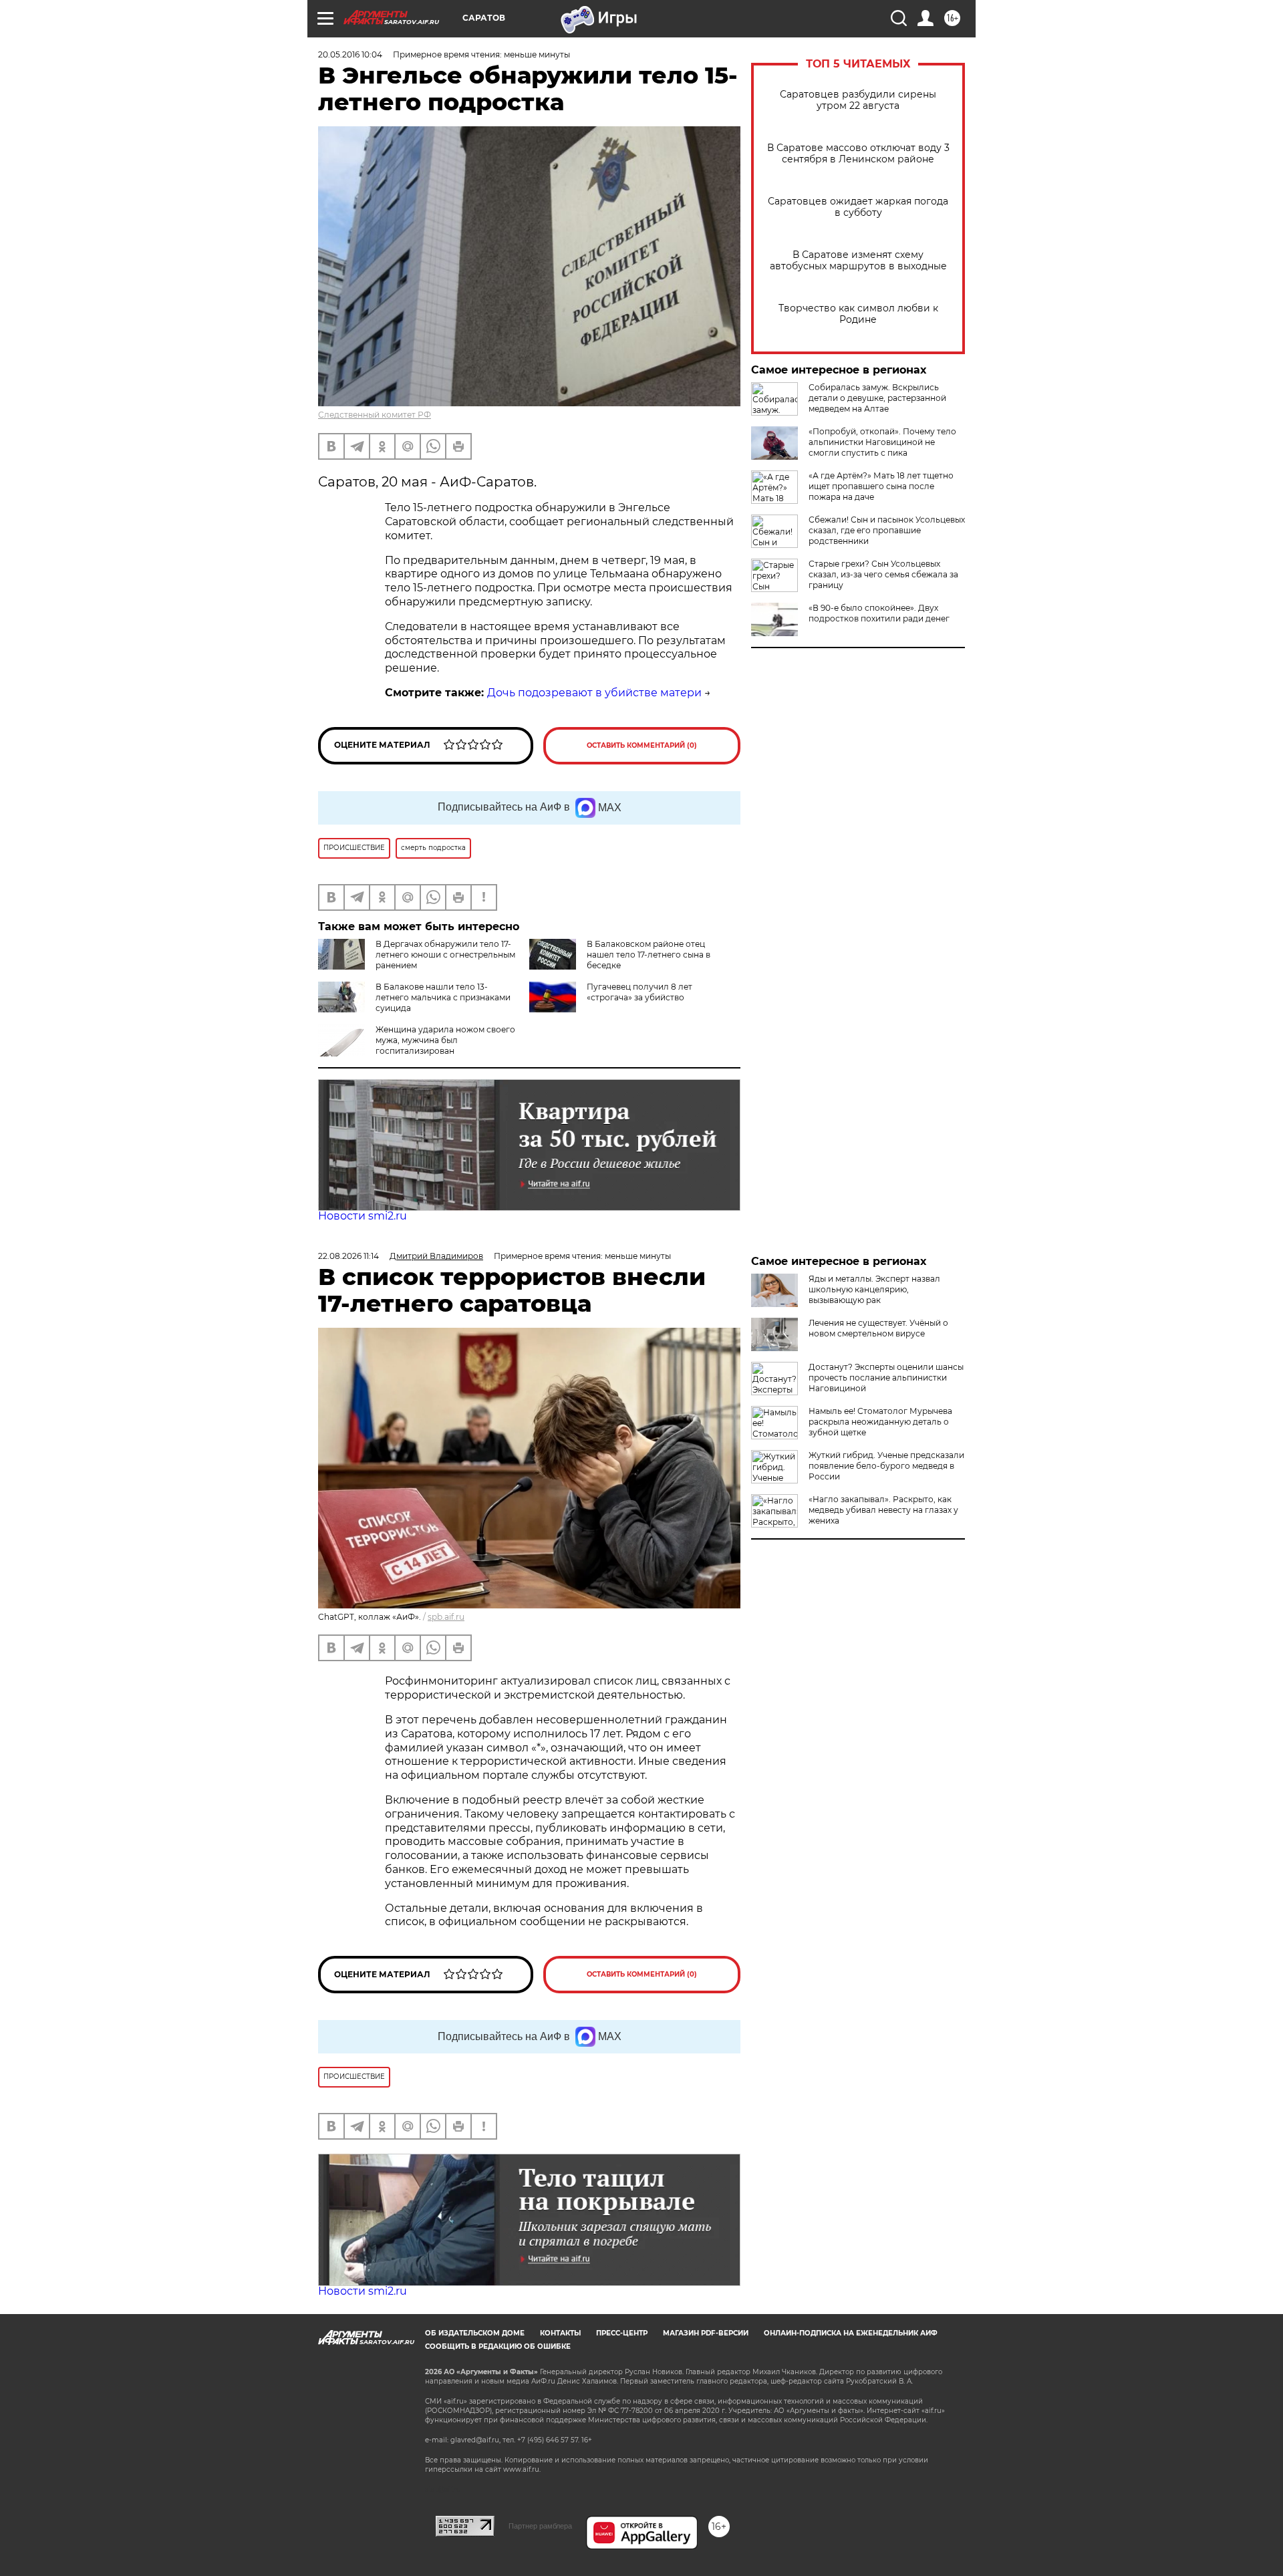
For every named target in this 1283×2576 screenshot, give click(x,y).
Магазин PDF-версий (706, 2333)
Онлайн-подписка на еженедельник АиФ (851, 2333)
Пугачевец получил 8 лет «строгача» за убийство (639, 992)
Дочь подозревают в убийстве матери (594, 693)
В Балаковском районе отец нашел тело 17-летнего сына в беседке (649, 955)
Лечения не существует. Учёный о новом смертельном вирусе (878, 1328)
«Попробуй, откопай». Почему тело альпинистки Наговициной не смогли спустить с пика (882, 442)
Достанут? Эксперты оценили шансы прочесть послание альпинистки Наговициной (886, 1378)
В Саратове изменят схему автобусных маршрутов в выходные (858, 261)
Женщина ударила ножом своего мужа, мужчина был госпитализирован (445, 1040)
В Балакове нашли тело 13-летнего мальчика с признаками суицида (443, 997)
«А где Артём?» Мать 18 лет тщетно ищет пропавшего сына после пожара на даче (881, 486)
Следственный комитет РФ (375, 415)
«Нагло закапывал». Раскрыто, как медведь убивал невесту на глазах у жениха (883, 1510)
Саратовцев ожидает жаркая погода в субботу (858, 207)
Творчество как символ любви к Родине (858, 314)
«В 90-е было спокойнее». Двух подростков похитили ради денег (879, 613)
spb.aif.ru (446, 1617)
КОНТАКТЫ (560, 2333)
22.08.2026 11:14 (348, 1256)
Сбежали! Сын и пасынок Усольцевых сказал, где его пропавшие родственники (887, 530)
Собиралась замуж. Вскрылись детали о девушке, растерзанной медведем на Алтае (877, 398)
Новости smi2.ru (363, 1216)
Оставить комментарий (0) (642, 745)
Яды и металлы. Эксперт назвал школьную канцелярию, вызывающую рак (874, 1289)
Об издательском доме (475, 2333)
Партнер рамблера (540, 2526)
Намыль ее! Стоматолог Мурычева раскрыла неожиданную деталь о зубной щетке (880, 1422)
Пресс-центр (622, 2333)
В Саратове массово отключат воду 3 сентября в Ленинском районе (858, 154)
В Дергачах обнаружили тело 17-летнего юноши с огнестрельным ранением (445, 955)
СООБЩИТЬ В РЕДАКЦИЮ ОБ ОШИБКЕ (498, 2346)
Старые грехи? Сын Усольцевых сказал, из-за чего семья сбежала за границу (883, 574)
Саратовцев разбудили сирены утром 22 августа (858, 100)
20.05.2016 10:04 (350, 54)
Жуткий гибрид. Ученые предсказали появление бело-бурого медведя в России (886, 1466)
